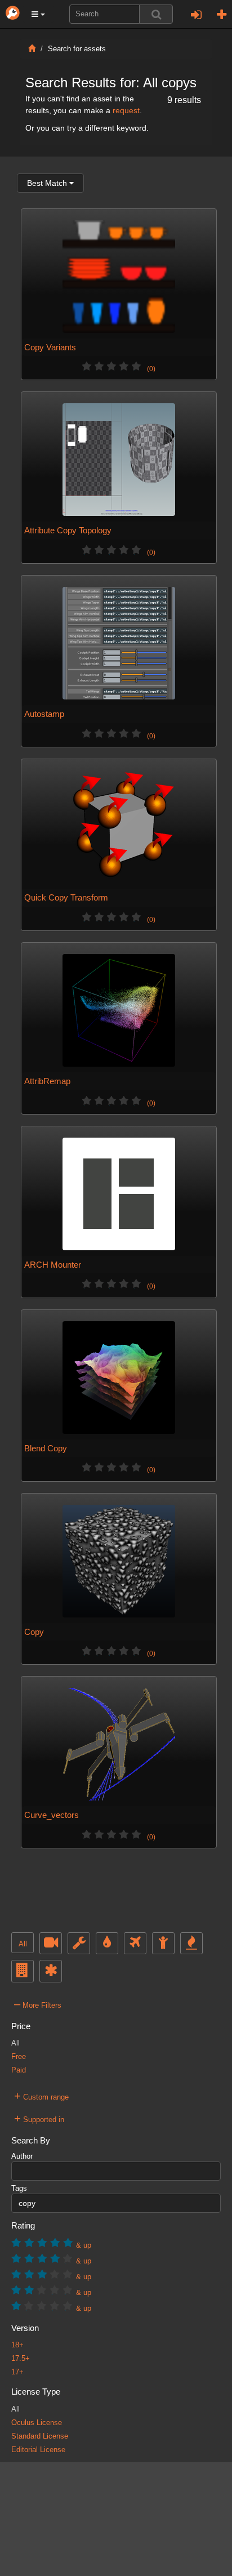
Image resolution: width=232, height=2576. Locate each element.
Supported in (39, 2118)
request (126, 110)
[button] (38, 14)
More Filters (38, 2004)
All (23, 1944)
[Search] (156, 14)
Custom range (41, 2096)
